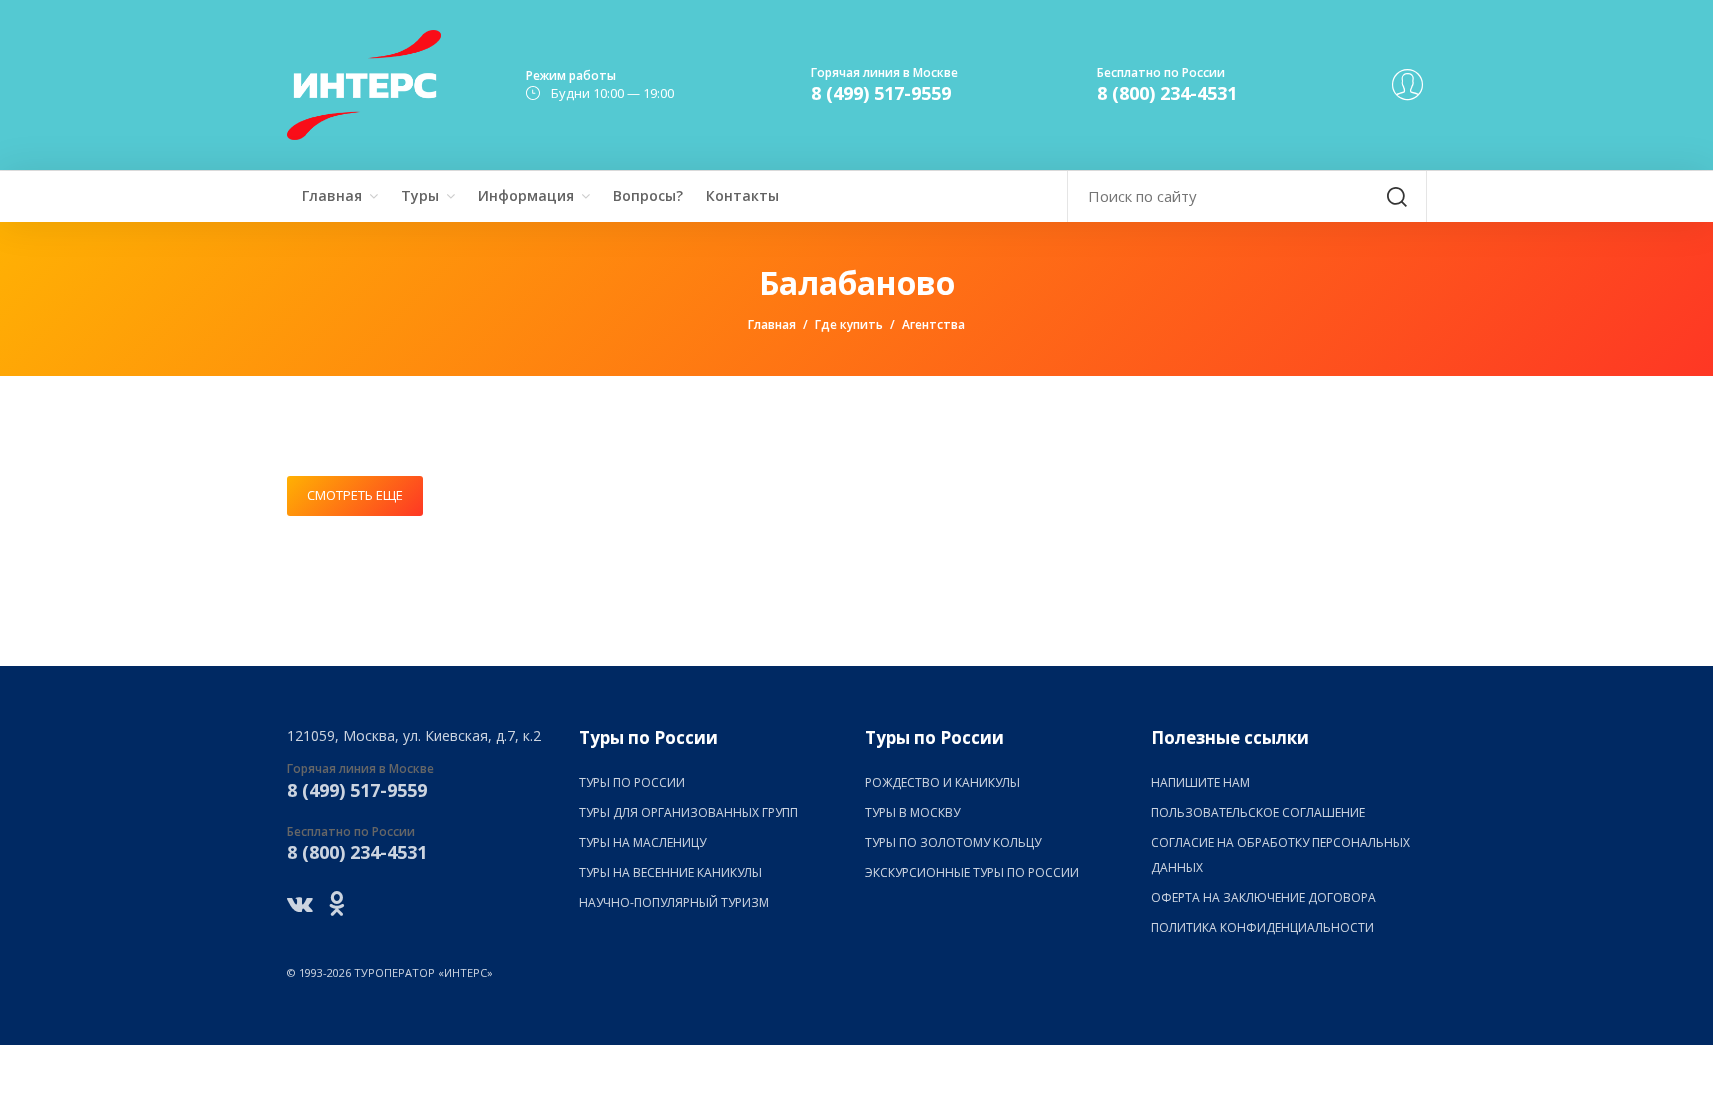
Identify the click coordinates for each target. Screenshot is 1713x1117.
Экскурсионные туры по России (972, 872)
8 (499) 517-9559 (881, 93)
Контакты (742, 195)
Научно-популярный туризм (674, 902)
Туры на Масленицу (642, 842)
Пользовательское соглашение (1258, 812)
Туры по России (632, 782)
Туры (420, 195)
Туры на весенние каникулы (670, 872)
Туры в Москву (912, 812)
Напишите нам (1200, 782)
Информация (526, 195)
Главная (332, 195)
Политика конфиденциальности (1262, 927)
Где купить (849, 324)
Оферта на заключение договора (1263, 897)
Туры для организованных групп (688, 812)
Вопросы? (648, 195)
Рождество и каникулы (942, 782)
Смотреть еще (355, 495)
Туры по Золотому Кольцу (953, 842)
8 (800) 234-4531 (1167, 93)
